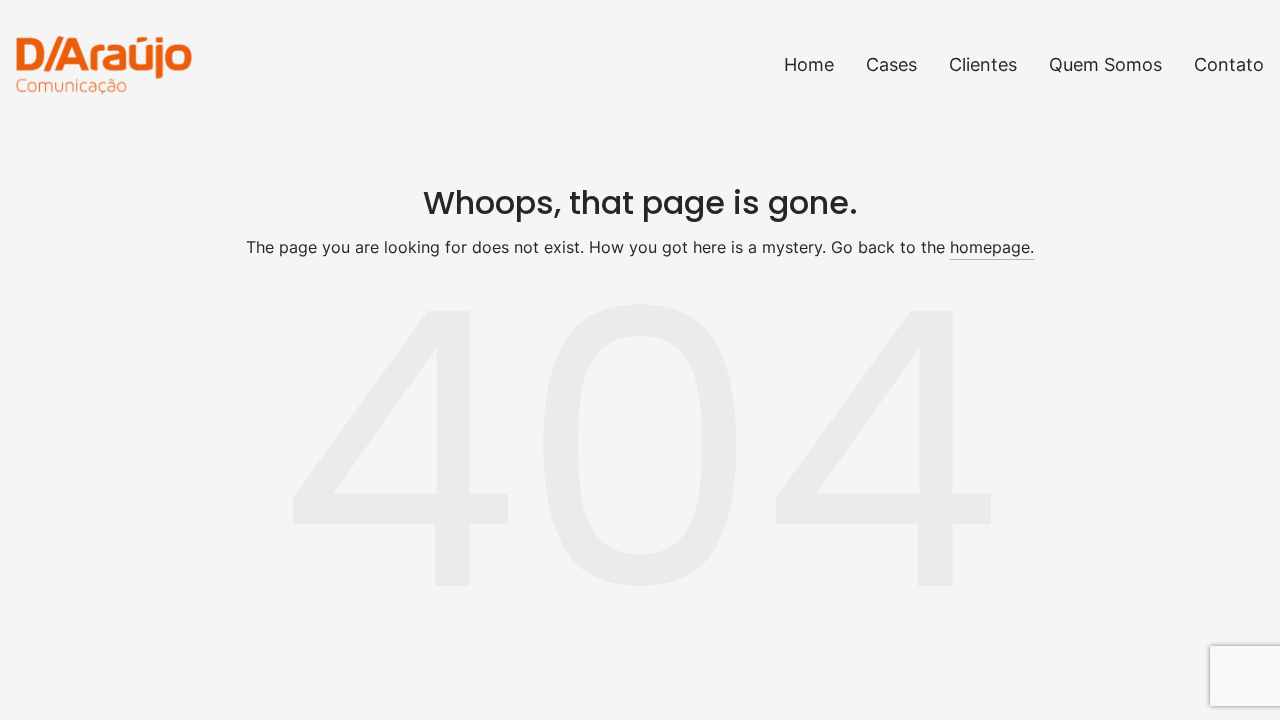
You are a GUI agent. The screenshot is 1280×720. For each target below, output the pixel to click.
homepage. (992, 247)
